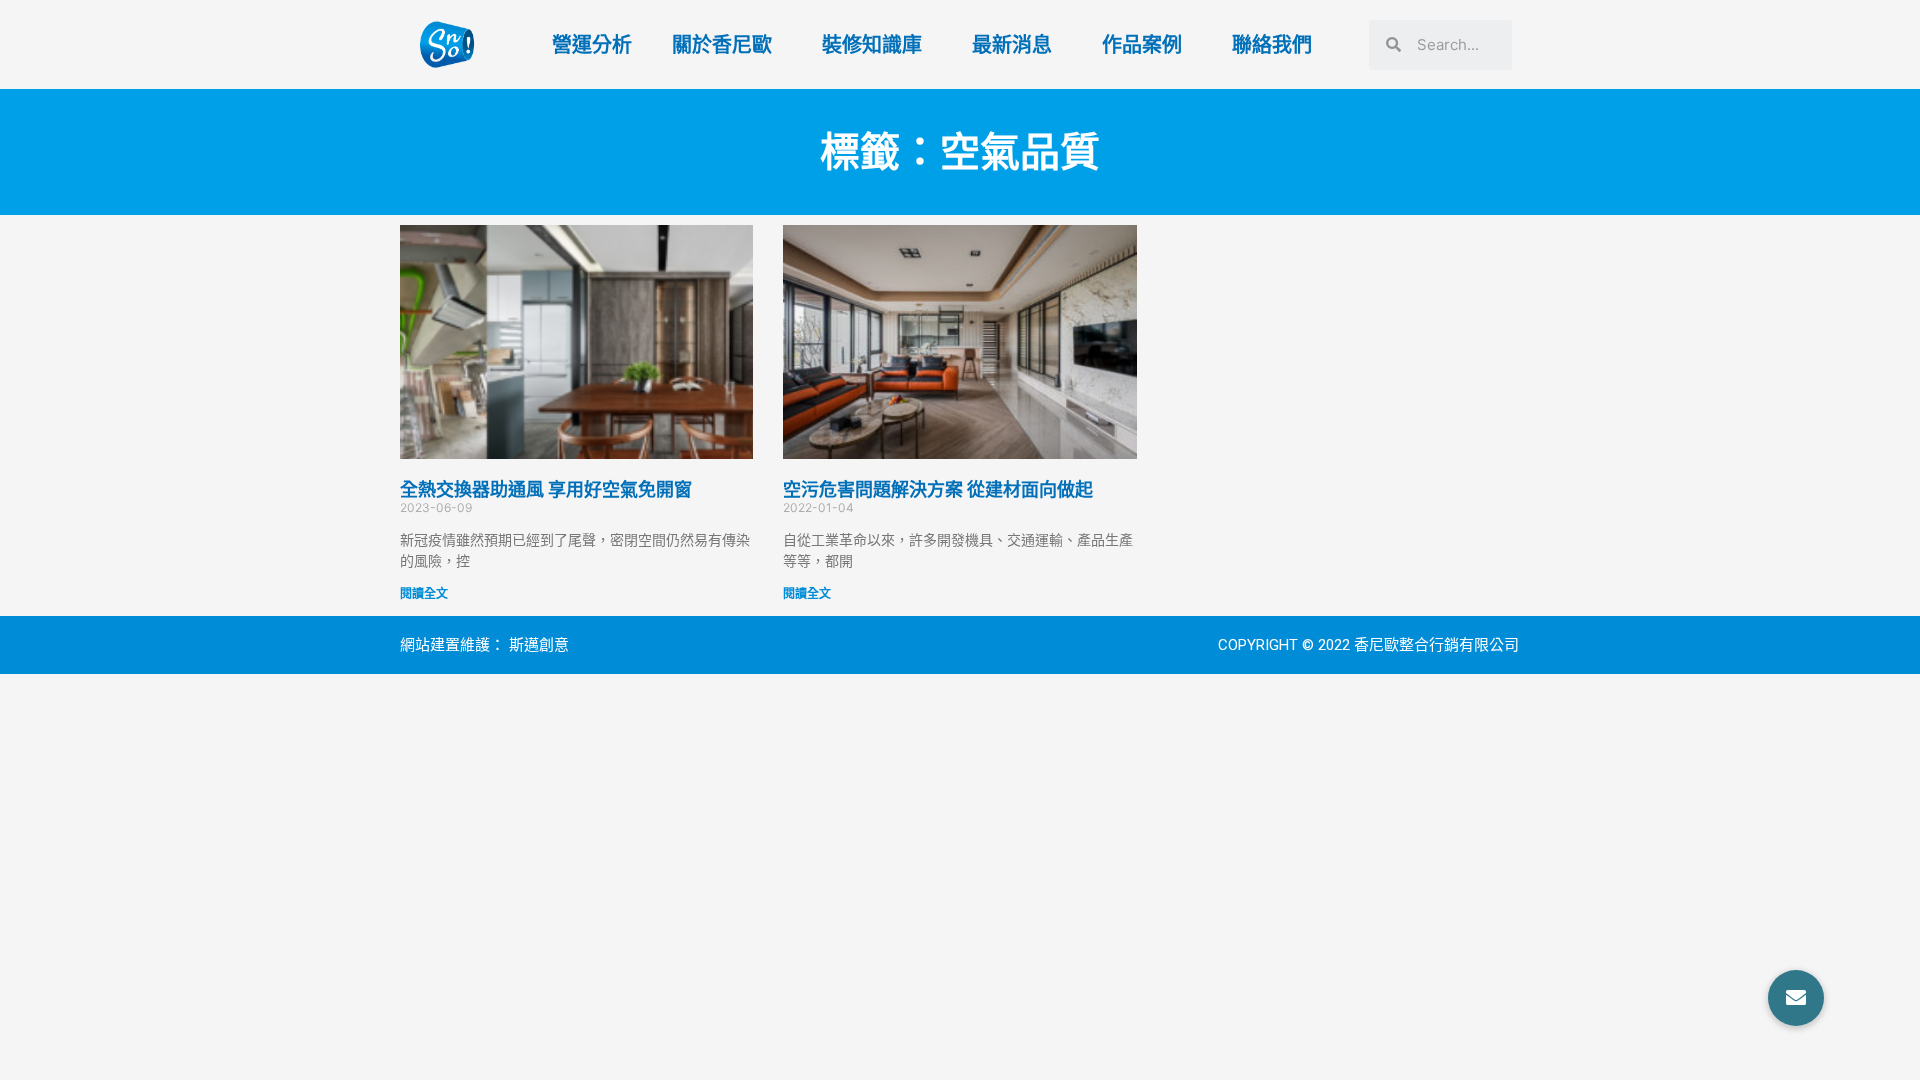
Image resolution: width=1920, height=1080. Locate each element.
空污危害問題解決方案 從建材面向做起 (938, 489)
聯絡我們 (1272, 45)
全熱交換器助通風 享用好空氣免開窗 (546, 489)
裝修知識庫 (872, 45)
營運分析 (592, 45)
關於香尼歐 (722, 45)
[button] (1796, 998)
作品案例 (1142, 45)
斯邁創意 (539, 645)
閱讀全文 (424, 593)
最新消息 (1012, 45)
